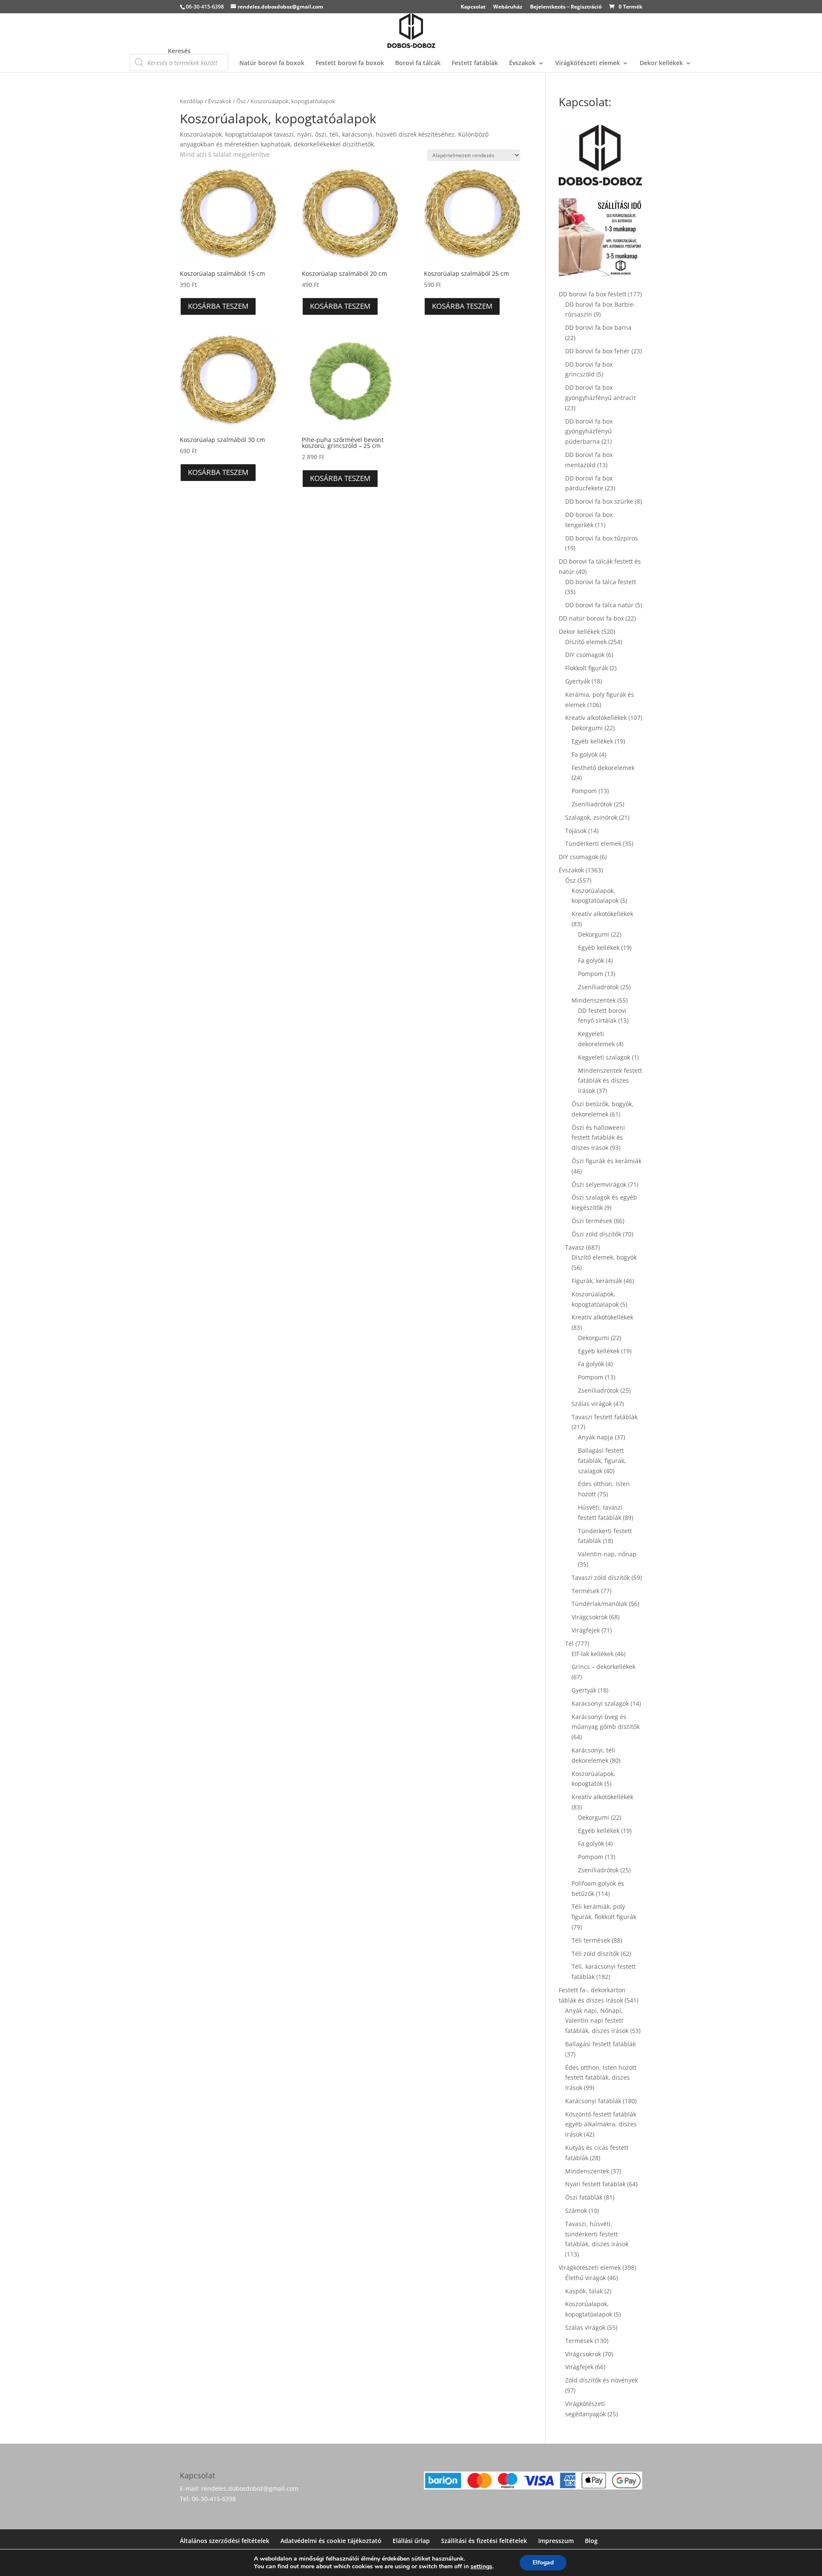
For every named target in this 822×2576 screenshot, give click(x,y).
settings (481, 2567)
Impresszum (556, 2541)
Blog (591, 2541)
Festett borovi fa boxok (350, 63)
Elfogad (543, 2563)
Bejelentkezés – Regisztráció (566, 7)
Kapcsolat (473, 7)
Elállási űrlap (411, 2541)
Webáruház (508, 7)
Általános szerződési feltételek (225, 2541)
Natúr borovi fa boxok (272, 63)
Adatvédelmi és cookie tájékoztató (331, 2541)
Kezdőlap (192, 101)
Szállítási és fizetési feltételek (484, 2541)
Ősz (241, 101)
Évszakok (522, 63)
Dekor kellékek (661, 63)
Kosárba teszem (218, 306)
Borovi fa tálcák (418, 63)
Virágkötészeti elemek (588, 63)
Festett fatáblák (475, 63)
